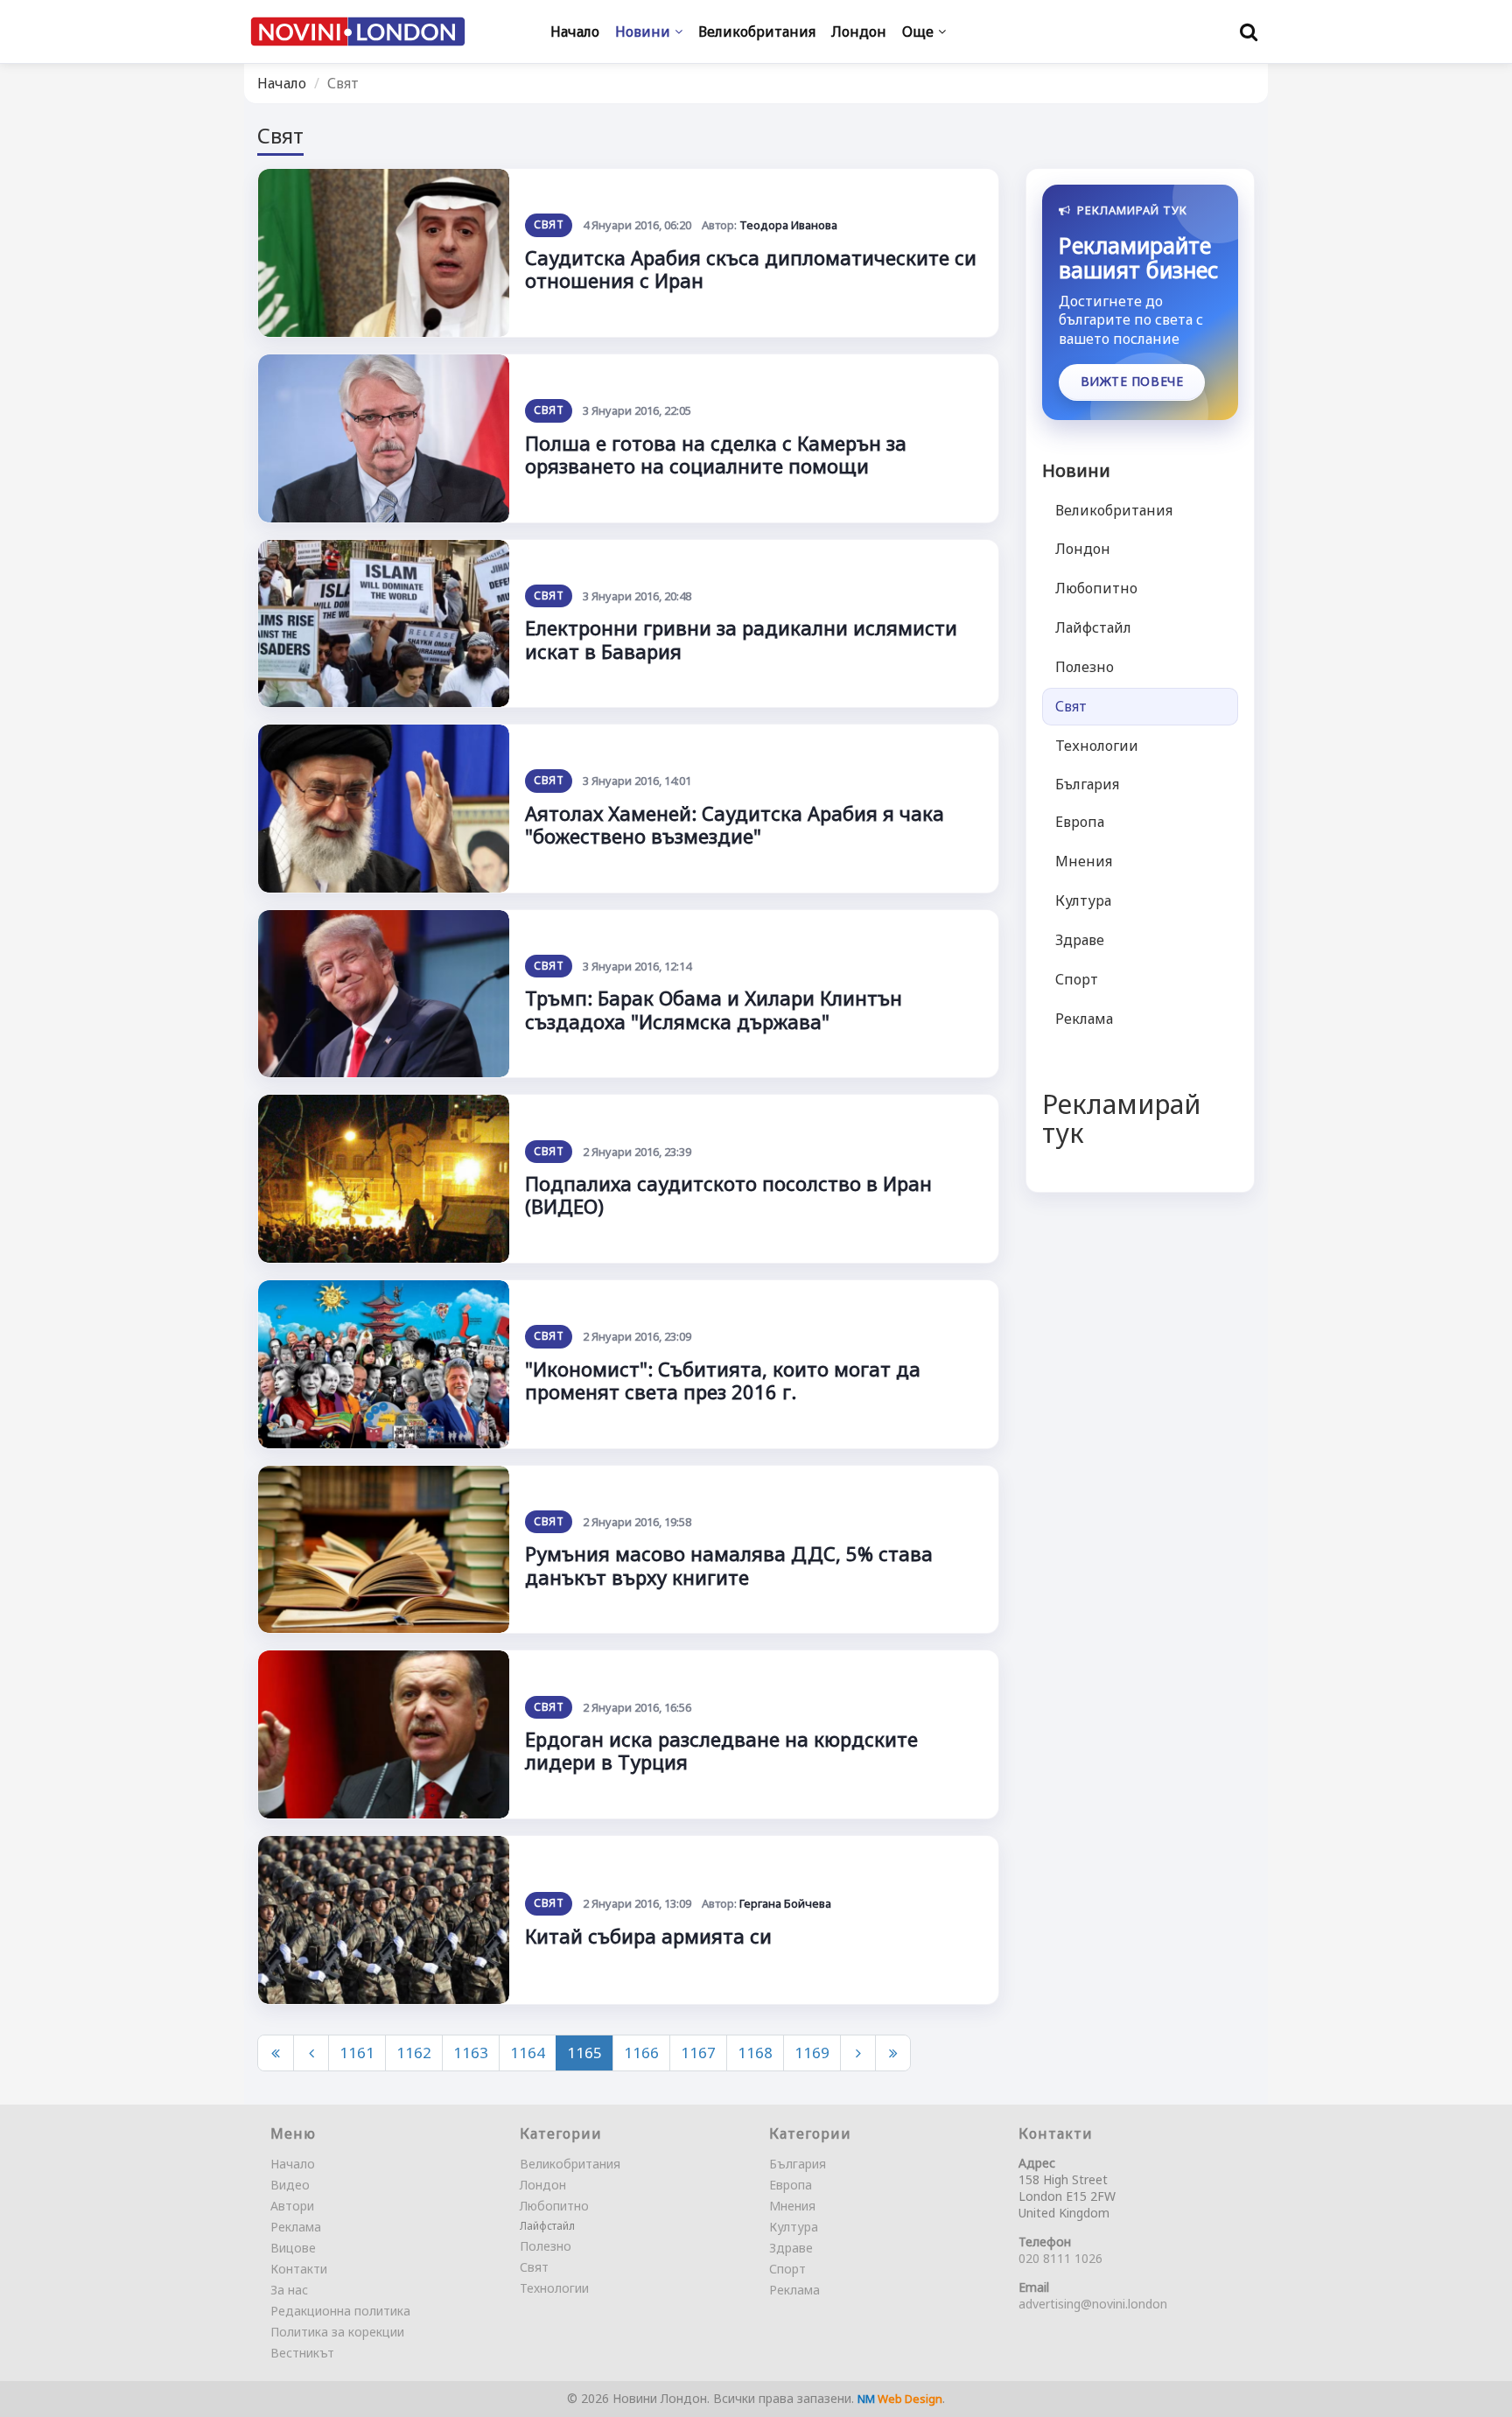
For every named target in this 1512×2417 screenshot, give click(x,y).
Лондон (1083, 549)
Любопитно (1096, 588)
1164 (528, 2053)
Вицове (293, 2248)
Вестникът (302, 2353)
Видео (290, 2185)
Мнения (1084, 861)
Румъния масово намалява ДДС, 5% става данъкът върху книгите (729, 1565)
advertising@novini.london (1093, 2304)
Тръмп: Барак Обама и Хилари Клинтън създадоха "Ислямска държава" (714, 1009)
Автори (292, 2206)
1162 (414, 2053)
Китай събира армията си (648, 1936)
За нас (289, 2290)
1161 (357, 2053)
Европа (1080, 822)
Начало (282, 83)
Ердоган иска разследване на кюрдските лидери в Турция (721, 1750)
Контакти (299, 2269)
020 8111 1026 (1060, 2258)
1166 (641, 2053)
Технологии (1097, 746)
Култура (1083, 900)
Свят (548, 224)
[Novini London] (358, 32)
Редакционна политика (340, 2311)
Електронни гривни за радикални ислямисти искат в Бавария (741, 639)
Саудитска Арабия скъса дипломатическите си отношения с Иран (751, 269)
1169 (812, 2053)
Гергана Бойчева (785, 1903)
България (1087, 784)
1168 (755, 2053)
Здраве (1080, 940)
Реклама (1084, 1019)
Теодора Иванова (788, 225)
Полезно (1085, 667)
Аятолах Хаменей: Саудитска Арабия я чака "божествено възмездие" (735, 824)
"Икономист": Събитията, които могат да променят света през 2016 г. (723, 1380)
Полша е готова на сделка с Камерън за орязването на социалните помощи (716, 454)
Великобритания (1114, 510)
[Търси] (1249, 32)
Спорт (1077, 979)
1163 (471, 2053)
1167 (698, 2053)
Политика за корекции (337, 2332)
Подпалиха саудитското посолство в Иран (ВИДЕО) (728, 1194)
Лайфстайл (1093, 627)
